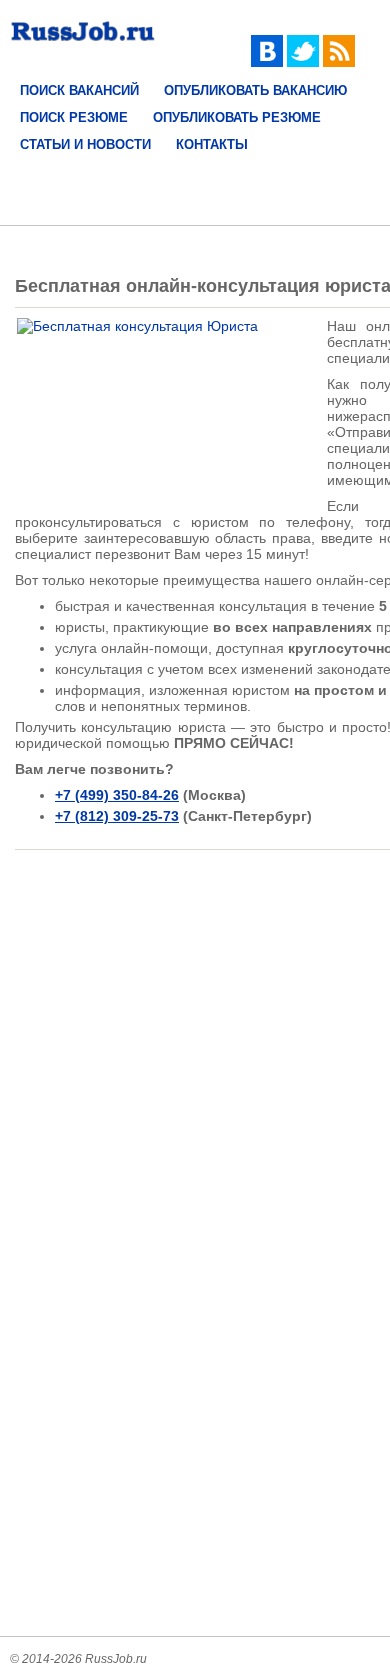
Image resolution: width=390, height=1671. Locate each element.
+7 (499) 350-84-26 (117, 795)
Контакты (212, 144)
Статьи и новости (85, 144)
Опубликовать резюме (237, 117)
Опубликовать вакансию (255, 90)
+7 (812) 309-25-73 (117, 816)
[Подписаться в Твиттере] (303, 62)
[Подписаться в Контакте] (267, 62)
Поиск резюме (74, 117)
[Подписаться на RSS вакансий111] (339, 62)
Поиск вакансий (79, 90)
